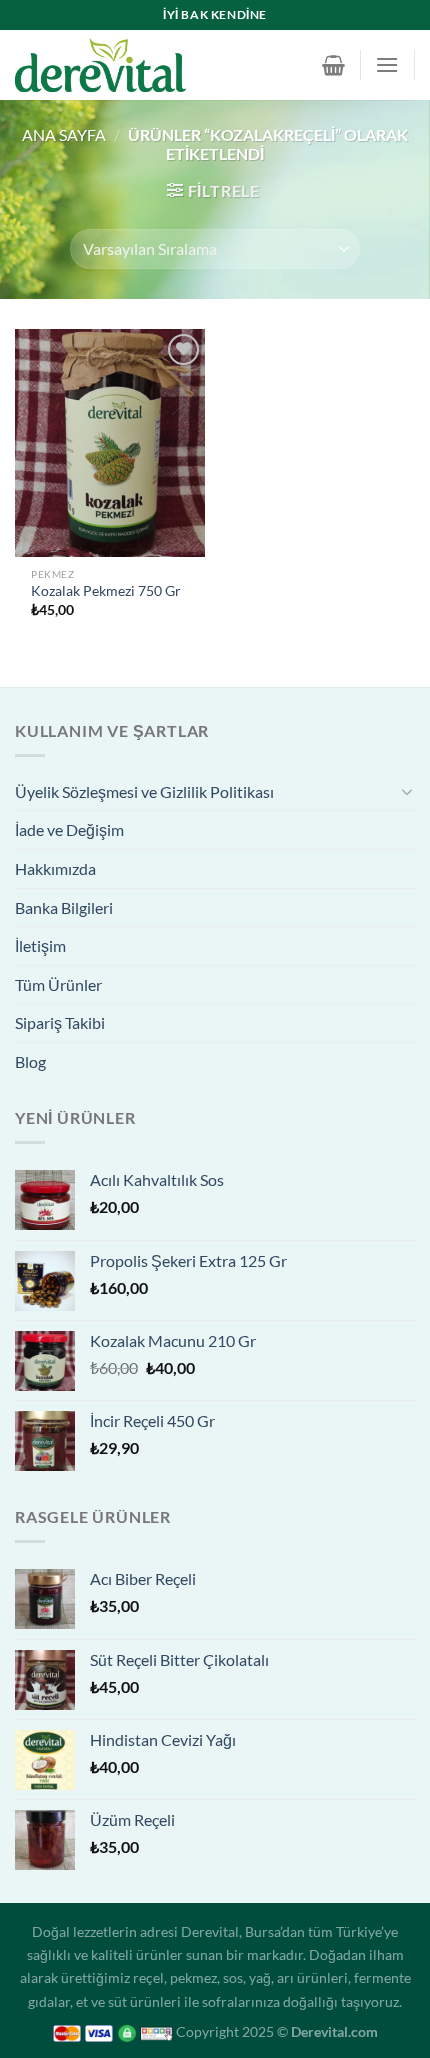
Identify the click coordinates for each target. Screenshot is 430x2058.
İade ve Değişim (69, 829)
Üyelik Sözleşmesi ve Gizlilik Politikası (144, 791)
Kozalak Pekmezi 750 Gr (106, 591)
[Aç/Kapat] (407, 791)
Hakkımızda (55, 868)
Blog (30, 1061)
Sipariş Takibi (60, 1022)
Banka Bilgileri (64, 907)
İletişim (40, 945)
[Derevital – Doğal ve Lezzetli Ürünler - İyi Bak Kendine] (131, 65)
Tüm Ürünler (58, 984)
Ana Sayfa (64, 134)
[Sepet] (333, 65)
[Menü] (387, 64)
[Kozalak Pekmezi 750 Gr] (110, 443)
